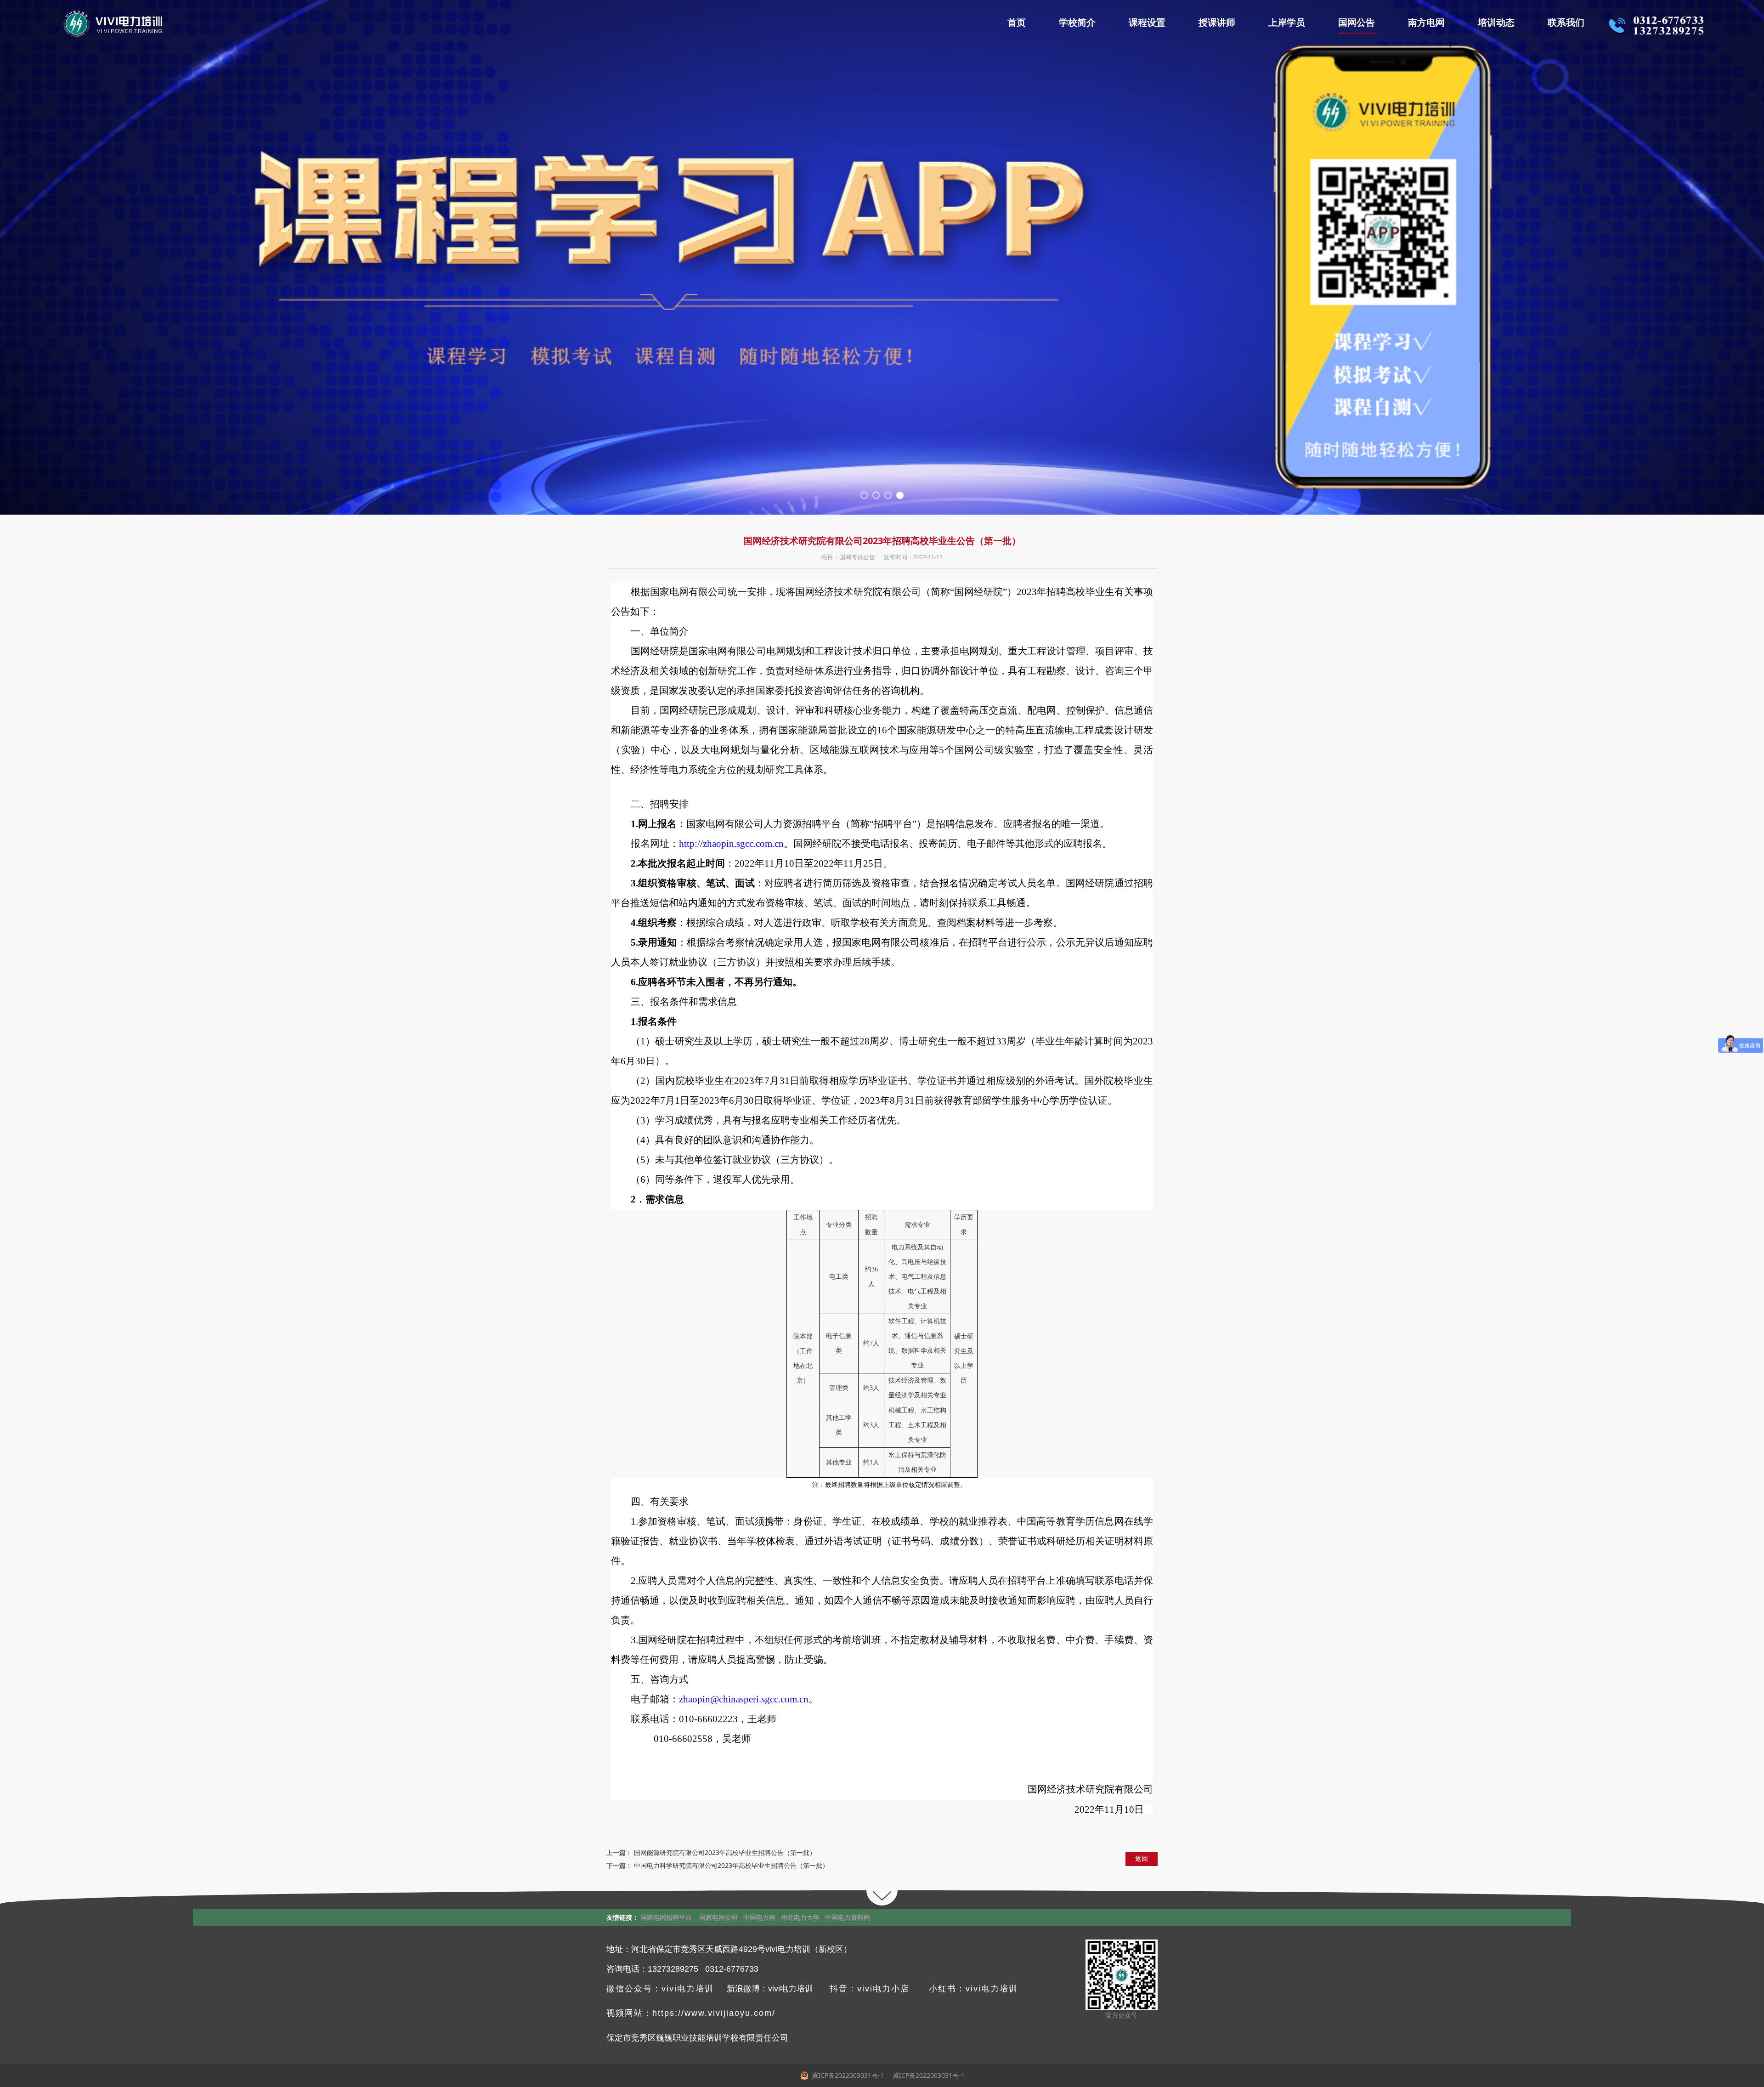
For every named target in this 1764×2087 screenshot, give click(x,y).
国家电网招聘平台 (666, 1917)
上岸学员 (1287, 23)
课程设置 (1147, 23)
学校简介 (1077, 23)
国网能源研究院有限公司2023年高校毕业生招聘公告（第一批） (725, 1852)
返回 (1142, 1858)
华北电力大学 (800, 1917)
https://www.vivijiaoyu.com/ (714, 2013)
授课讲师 (1217, 23)
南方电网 (1426, 23)
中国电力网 (759, 1917)
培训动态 (1496, 23)
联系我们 (1566, 23)
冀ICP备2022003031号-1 (928, 2075)
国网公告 (1357, 23)
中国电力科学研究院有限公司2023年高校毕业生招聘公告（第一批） (731, 1865)
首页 (1017, 23)
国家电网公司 (718, 1917)
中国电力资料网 (848, 1917)
